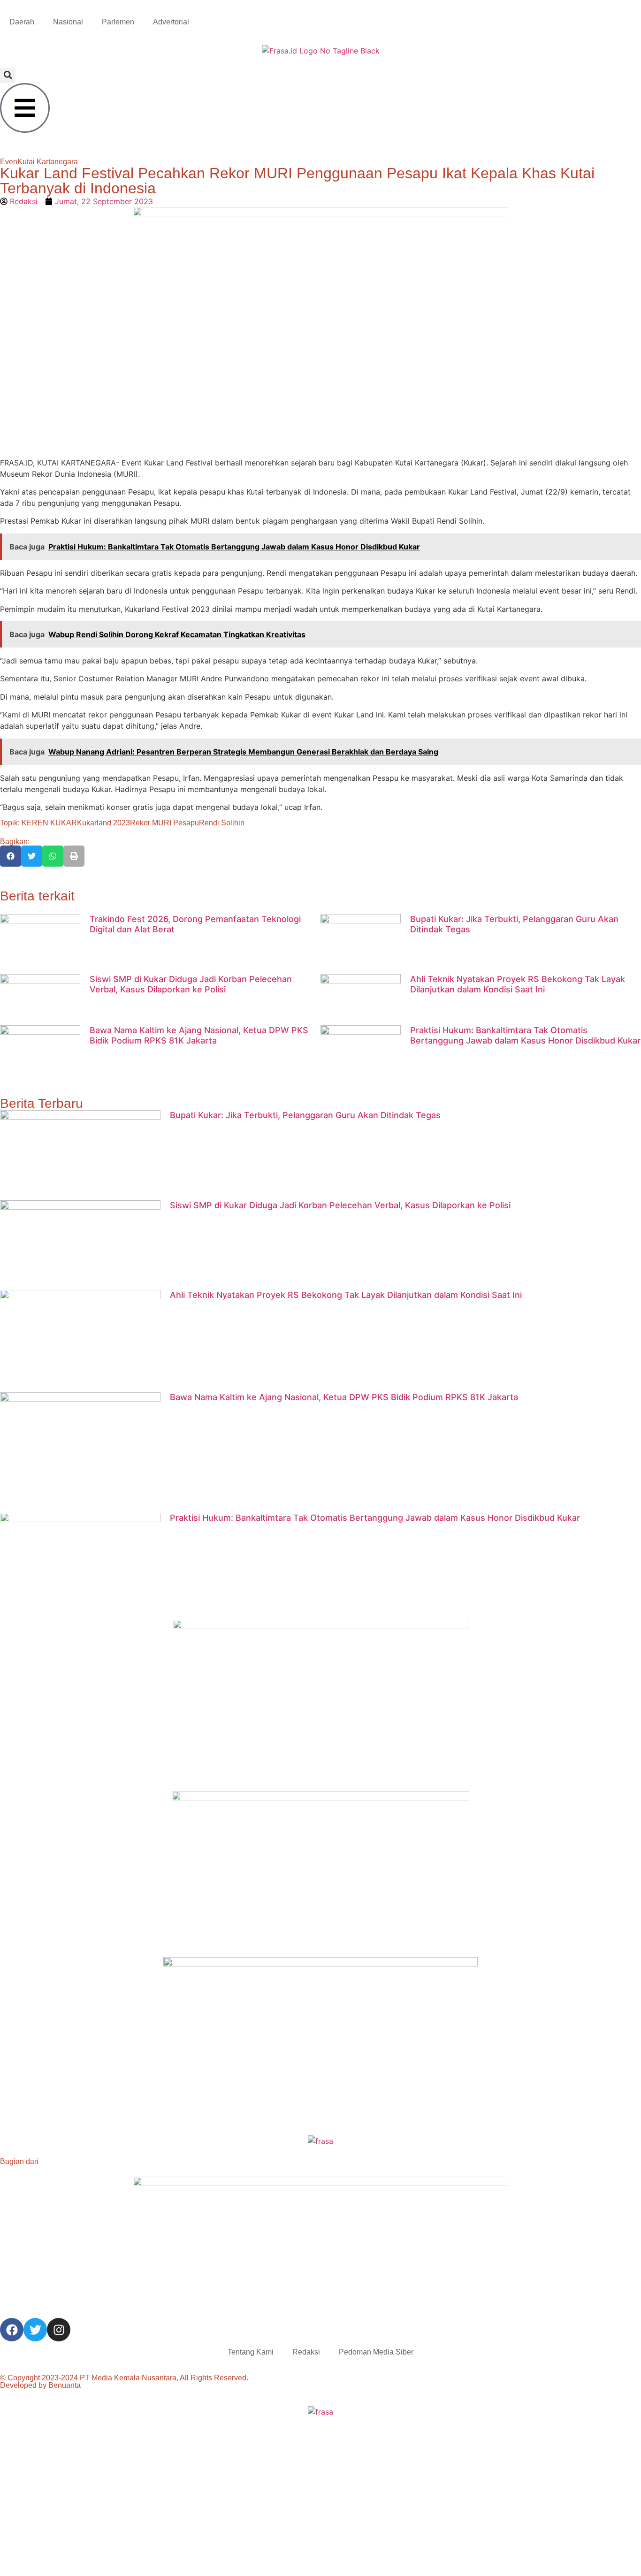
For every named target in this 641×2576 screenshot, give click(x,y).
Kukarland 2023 (103, 823)
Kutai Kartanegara (48, 162)
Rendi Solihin (222, 823)
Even (9, 162)
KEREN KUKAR (49, 823)
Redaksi (306, 2352)
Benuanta (65, 2385)
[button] (8, 75)
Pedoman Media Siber (376, 2352)
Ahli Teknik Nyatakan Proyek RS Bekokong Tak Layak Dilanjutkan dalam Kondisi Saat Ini (518, 984)
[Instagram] (59, 2330)
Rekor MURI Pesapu (164, 823)
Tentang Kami (251, 2352)
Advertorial (171, 22)
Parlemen (118, 22)
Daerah (22, 22)
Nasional (68, 22)
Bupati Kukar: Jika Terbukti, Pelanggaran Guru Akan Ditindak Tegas (305, 1115)
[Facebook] (12, 2330)
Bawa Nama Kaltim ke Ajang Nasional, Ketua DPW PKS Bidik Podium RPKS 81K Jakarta (199, 1035)
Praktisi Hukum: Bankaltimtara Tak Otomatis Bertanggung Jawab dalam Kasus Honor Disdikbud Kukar (525, 1035)
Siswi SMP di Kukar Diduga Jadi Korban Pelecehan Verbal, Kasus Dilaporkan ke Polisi (191, 984)
